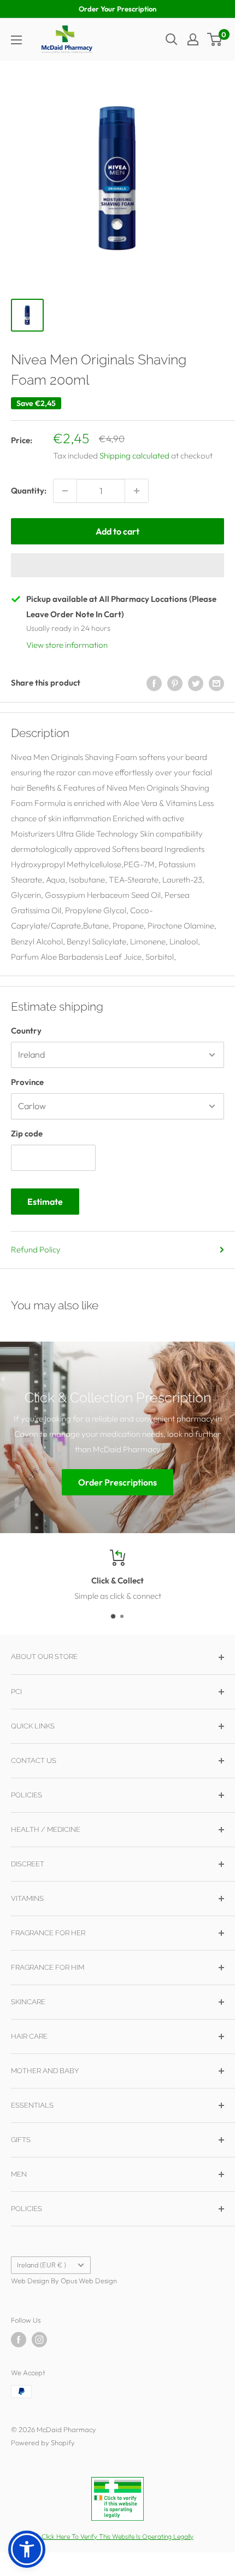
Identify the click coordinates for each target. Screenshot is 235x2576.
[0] (215, 39)
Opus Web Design (89, 2281)
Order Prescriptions (117, 1483)
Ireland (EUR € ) (42, 2265)
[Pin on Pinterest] (175, 683)
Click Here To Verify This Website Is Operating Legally (117, 2536)
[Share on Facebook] (154, 683)
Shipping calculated (134, 456)
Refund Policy (36, 1249)
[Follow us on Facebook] (19, 2340)
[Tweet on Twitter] (196, 683)
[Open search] (172, 39)
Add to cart (117, 531)
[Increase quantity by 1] (137, 491)
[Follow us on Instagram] (39, 2340)
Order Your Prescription (117, 9)
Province (27, 1082)
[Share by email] (216, 683)
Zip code (27, 1133)
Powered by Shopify (43, 2442)
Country (26, 1031)
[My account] (193, 39)
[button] (117, 565)
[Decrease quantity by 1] (65, 491)
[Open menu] (16, 40)
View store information (67, 645)
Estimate (45, 1202)
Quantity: (29, 491)
